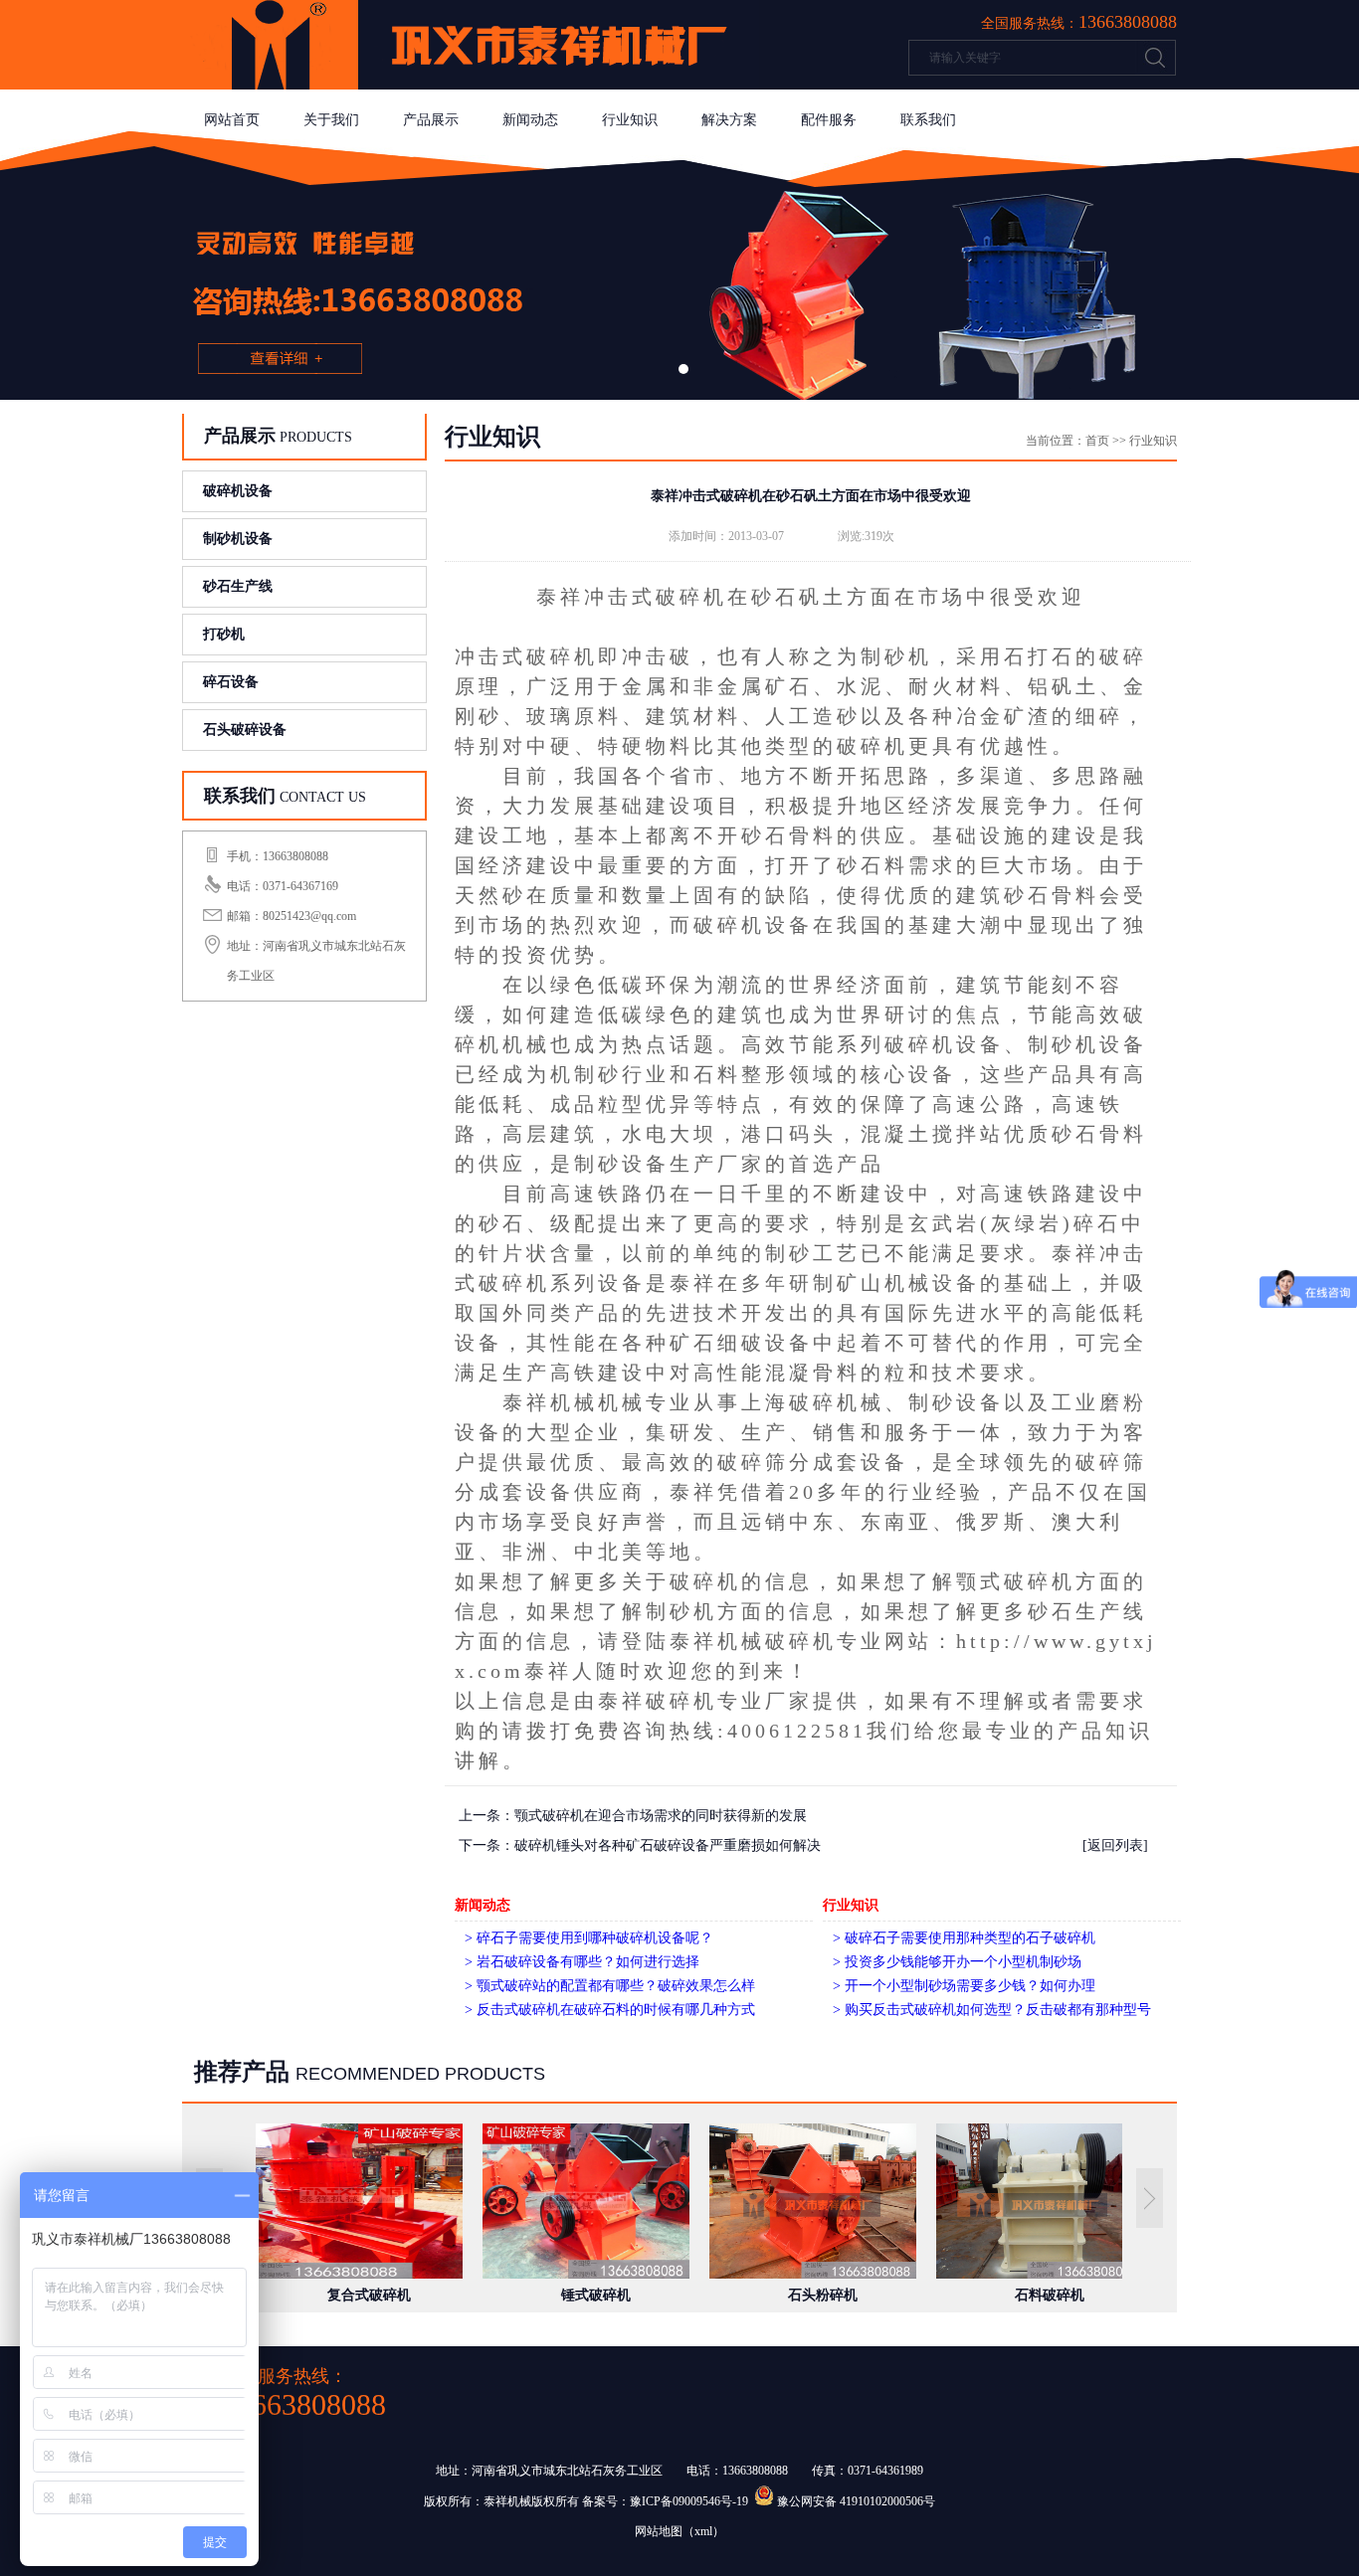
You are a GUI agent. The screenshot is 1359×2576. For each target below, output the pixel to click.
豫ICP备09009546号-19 (689, 2501)
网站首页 (232, 120)
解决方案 (729, 120)
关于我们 (331, 120)
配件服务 (829, 120)
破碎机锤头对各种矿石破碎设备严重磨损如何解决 (668, 1845)
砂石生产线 (238, 586)
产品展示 (431, 120)
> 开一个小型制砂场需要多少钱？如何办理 (964, 1986)
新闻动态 (530, 120)
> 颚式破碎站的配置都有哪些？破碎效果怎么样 (610, 1986)
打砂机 (224, 634)
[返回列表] (1115, 1845)
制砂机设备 (238, 539)
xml (703, 2531)
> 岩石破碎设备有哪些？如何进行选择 (582, 1962)
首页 (1097, 441)
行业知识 (630, 120)
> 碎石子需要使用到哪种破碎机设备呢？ (589, 1938)
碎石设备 (231, 682)
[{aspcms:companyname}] (471, 85)
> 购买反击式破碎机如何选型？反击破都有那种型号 (992, 2010)
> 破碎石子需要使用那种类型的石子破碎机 (964, 1938)
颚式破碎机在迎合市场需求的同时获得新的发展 (661, 1816)
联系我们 (928, 120)
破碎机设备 (238, 491)
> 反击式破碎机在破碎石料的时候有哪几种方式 (610, 2010)
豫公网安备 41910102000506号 (856, 2501)
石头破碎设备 (245, 730)
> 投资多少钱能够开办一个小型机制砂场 (957, 1962)
